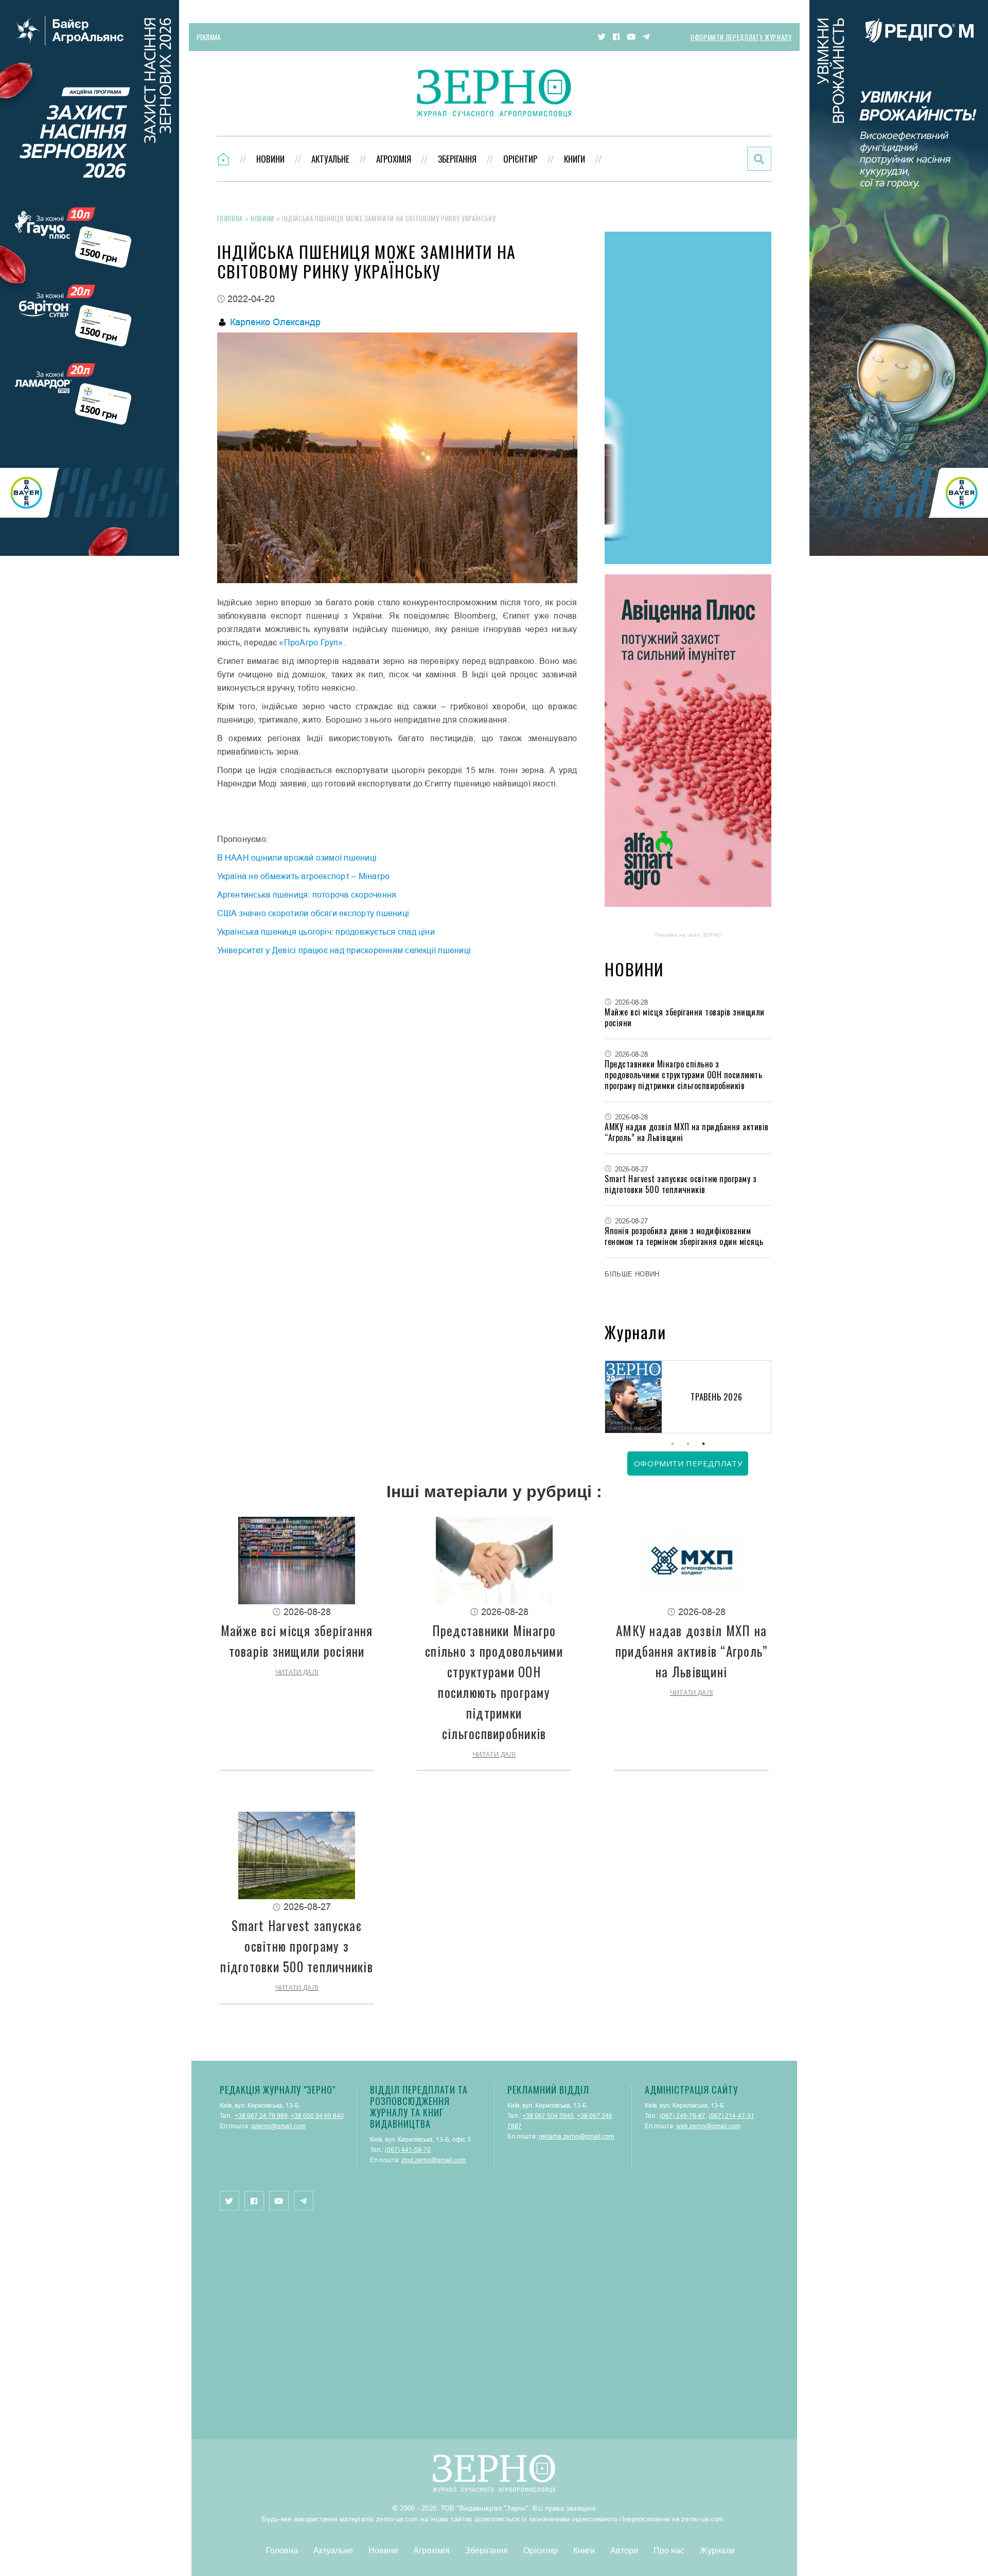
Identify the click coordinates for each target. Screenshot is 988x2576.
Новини (270, 159)
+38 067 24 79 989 (261, 2116)
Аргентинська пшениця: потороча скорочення (307, 895)
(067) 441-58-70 (408, 2150)
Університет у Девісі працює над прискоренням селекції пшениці (344, 950)
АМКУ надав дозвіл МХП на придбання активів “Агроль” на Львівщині (686, 1132)
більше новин (632, 1274)
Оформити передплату (688, 1463)
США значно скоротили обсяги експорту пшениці (313, 913)
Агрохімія (394, 159)
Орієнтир (520, 159)
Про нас (669, 2550)
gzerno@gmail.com (278, 2126)
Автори (624, 2550)
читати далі (297, 1672)
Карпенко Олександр (275, 322)
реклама (208, 37)
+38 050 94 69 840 (317, 2116)
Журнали (717, 2550)
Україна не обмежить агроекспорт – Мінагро (304, 876)
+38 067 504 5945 (548, 2116)
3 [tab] (703, 1444)
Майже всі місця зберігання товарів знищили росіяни (684, 1017)
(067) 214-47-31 (731, 2116)
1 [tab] (673, 1444)
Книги (575, 159)
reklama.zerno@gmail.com (576, 2136)
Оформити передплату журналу (741, 37)
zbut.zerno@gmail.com (434, 2160)
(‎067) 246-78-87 (683, 2116)
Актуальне (330, 159)
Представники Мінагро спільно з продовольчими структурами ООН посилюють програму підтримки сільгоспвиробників (683, 1075)
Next (771, 1398)
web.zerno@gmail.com (708, 2126)
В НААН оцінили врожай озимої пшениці (297, 857)
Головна (230, 218)
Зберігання (457, 159)
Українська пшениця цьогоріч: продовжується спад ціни (326, 932)
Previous (605, 1398)
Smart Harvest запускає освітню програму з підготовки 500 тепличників (681, 1184)
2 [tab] (688, 1444)
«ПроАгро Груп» (311, 642)
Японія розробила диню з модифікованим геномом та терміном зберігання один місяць (684, 1236)
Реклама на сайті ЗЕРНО (688, 935)
